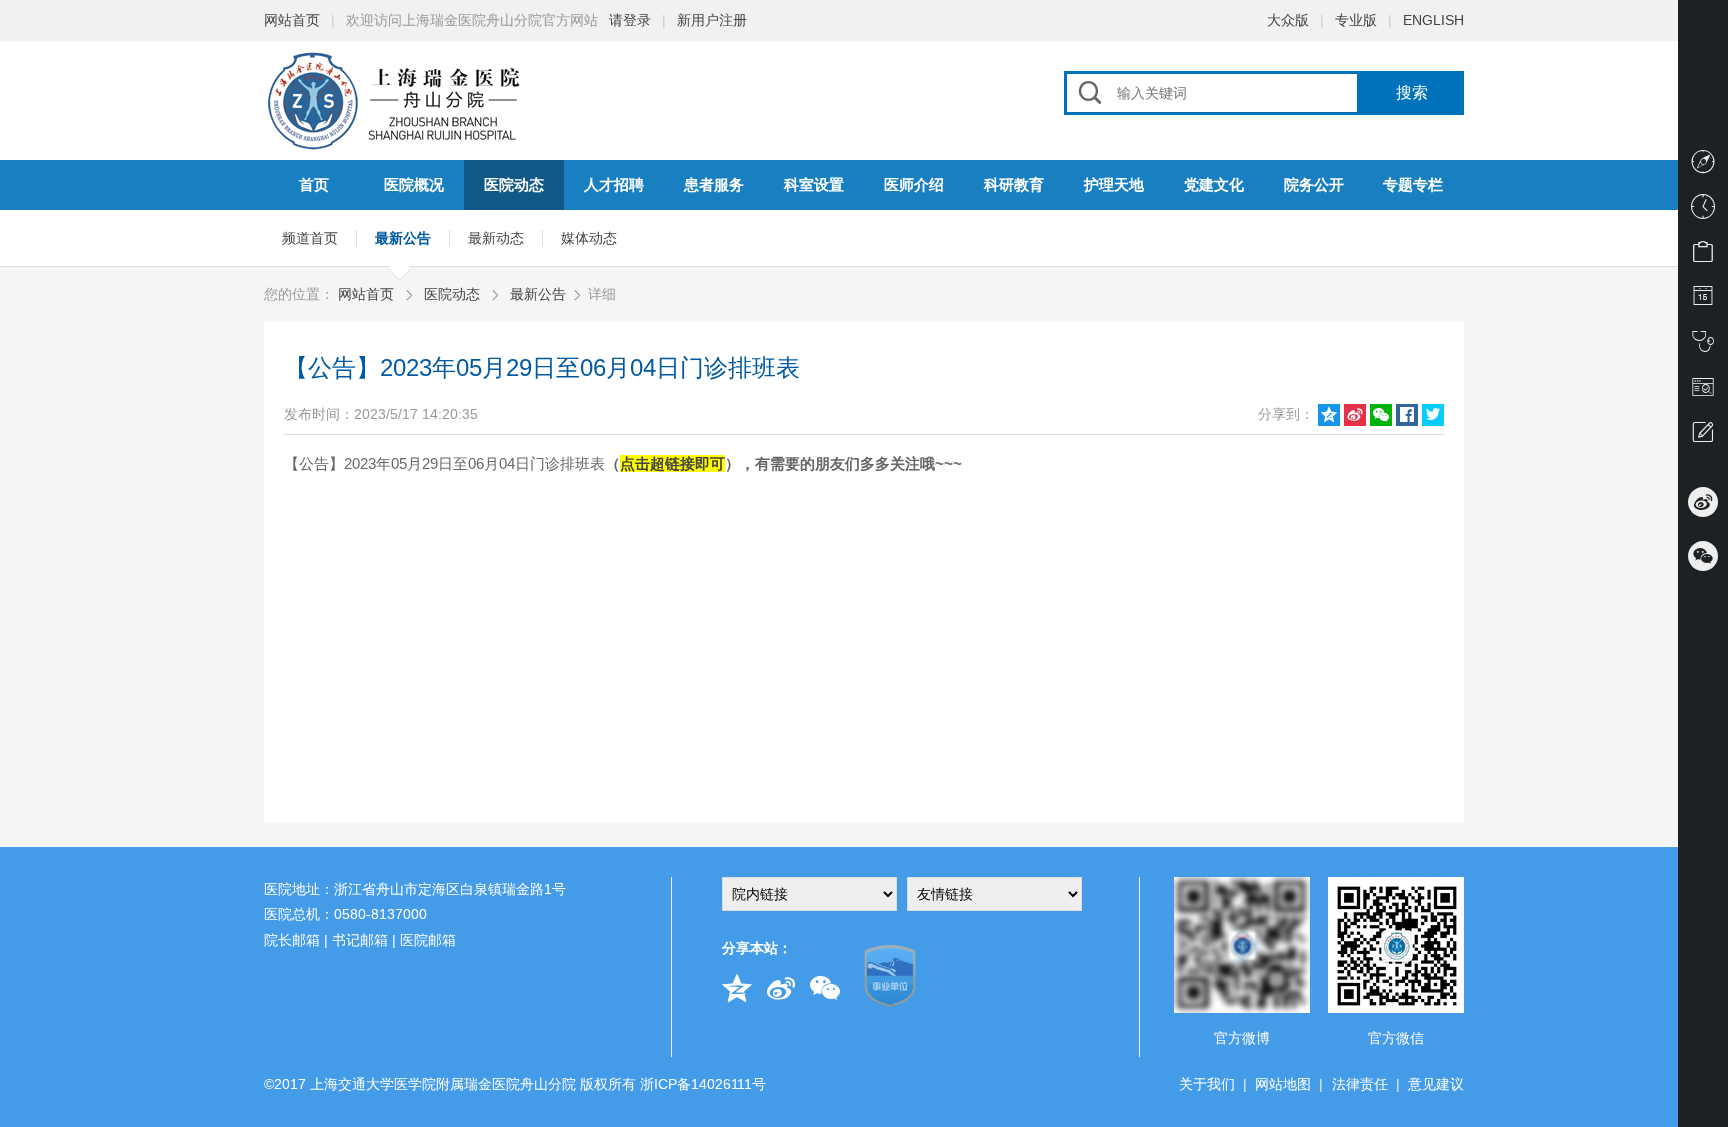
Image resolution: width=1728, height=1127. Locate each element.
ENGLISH (1433, 20)
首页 (314, 184)
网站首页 (292, 20)
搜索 (1412, 92)
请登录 (630, 20)
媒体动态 (589, 238)
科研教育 (1014, 184)
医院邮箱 (428, 940)
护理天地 (1114, 184)
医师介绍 (914, 184)
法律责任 (1360, 1084)
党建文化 (1214, 184)
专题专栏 (1413, 184)
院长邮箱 (292, 940)
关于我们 (1207, 1084)
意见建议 (1436, 1084)
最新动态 (496, 238)
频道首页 (310, 238)
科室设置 (814, 184)
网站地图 (1283, 1084)
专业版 (1356, 20)
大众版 (1288, 20)
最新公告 (403, 238)
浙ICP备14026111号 (703, 1084)
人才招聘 (614, 184)
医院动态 (514, 184)
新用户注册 (712, 20)
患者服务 (714, 184)
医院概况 (414, 184)
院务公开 (1314, 184)
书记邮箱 (360, 940)
